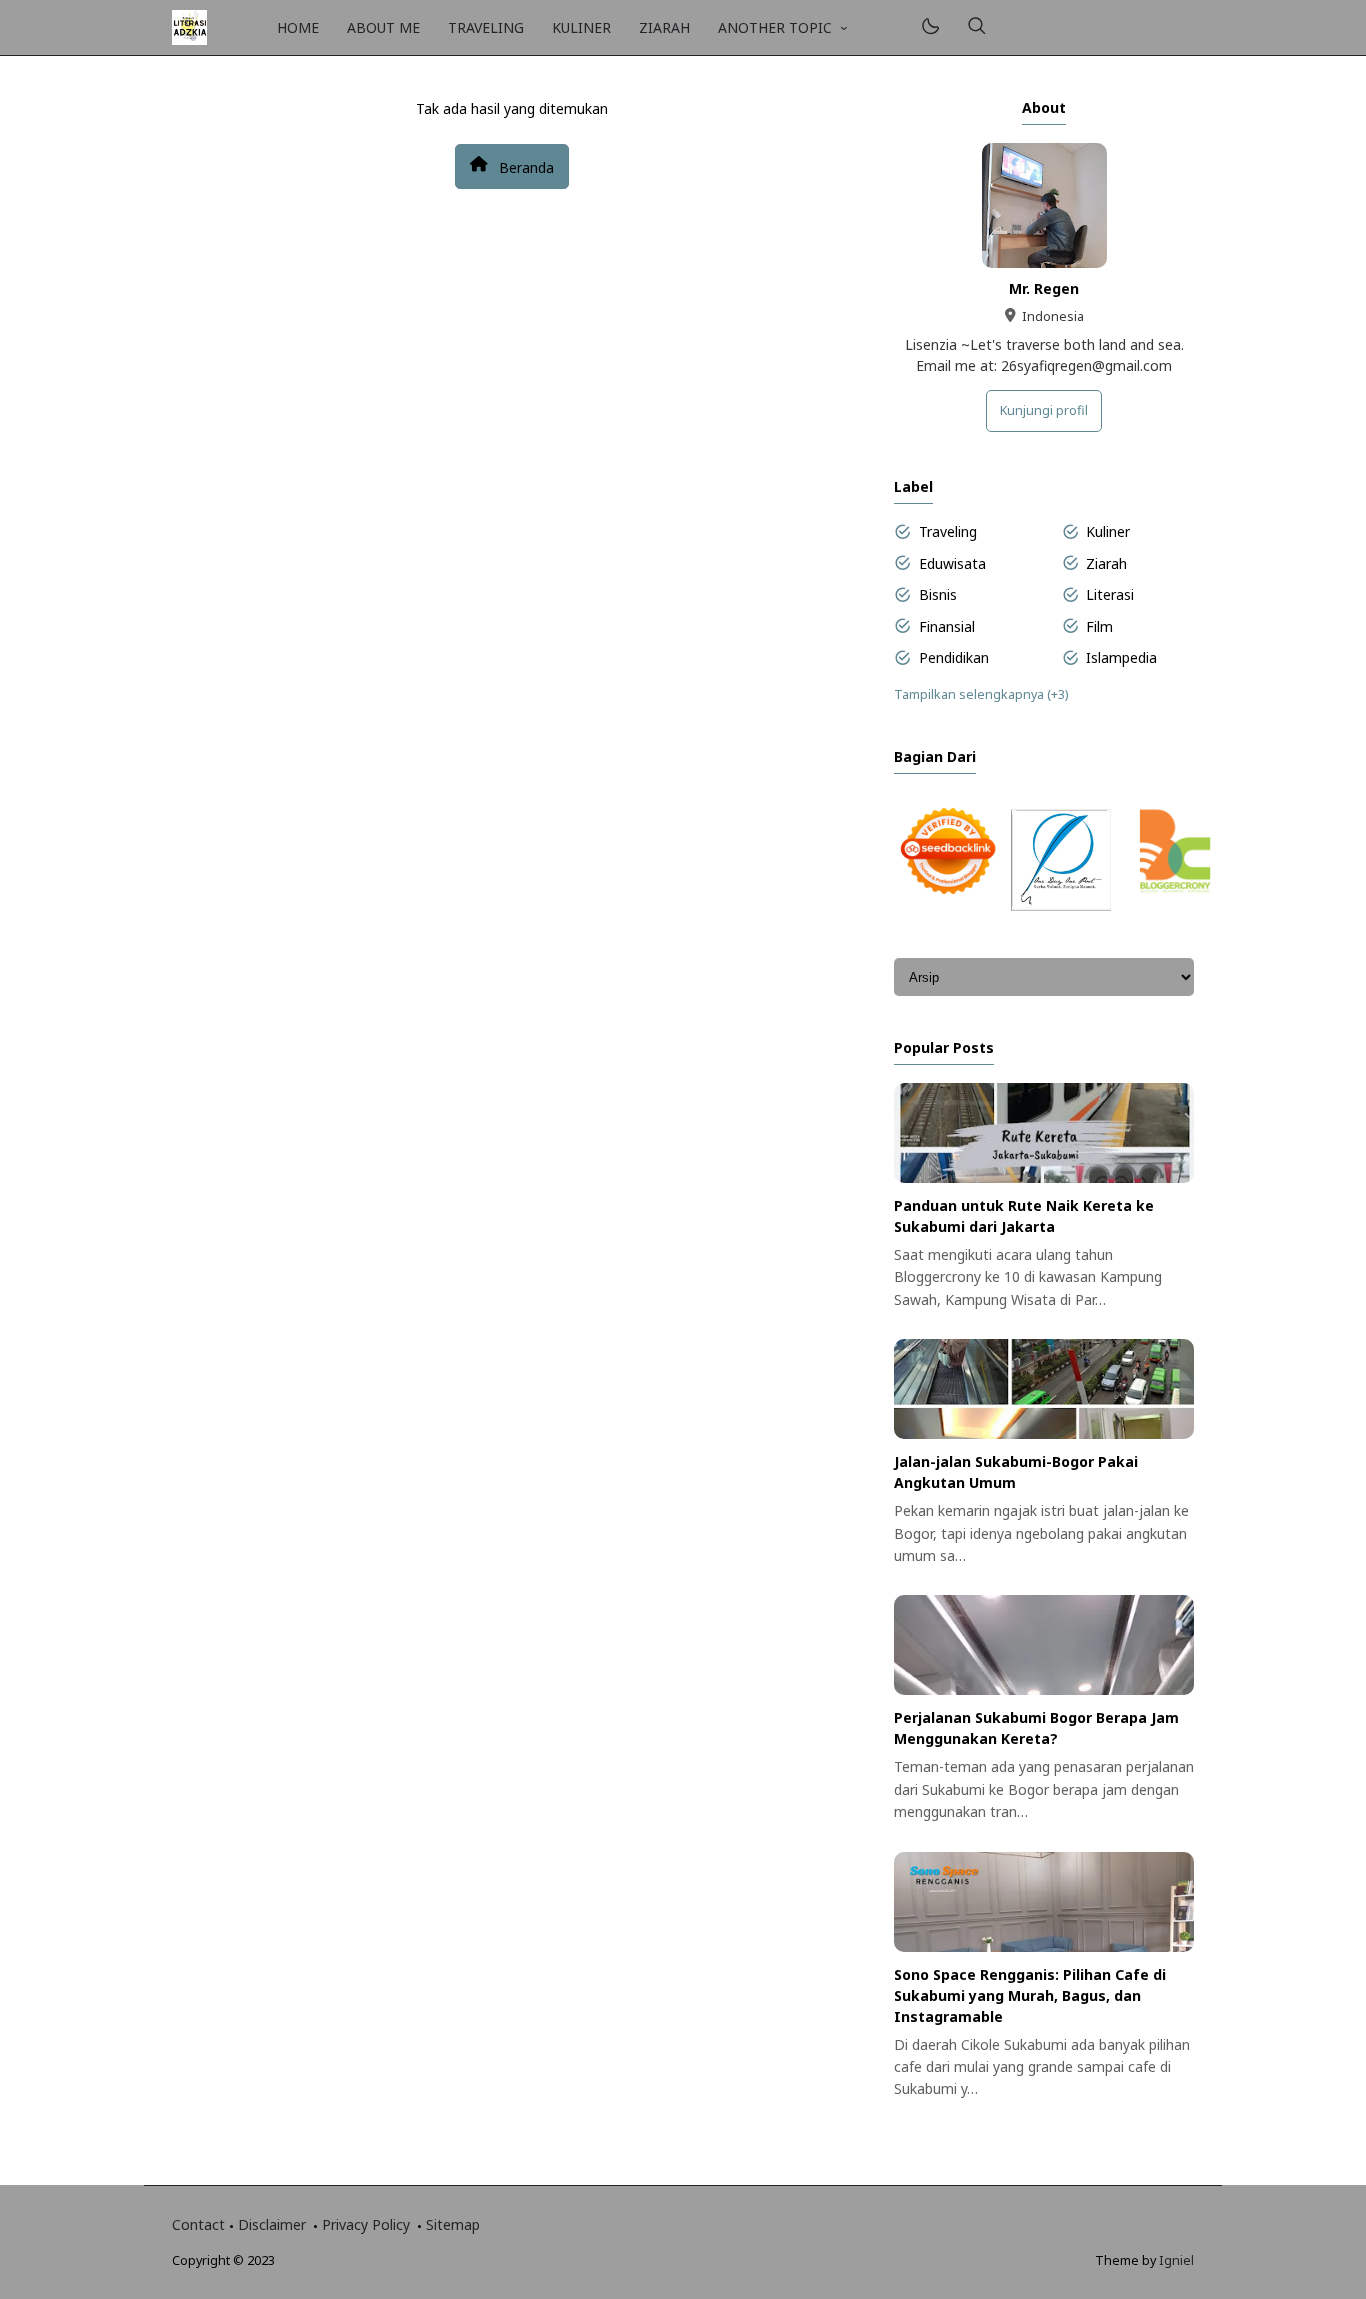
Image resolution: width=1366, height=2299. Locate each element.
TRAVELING (486, 27)
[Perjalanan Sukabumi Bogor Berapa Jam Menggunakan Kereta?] (1044, 1689)
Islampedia (1121, 657)
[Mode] (929, 27)
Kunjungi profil (1044, 410)
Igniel (1176, 2260)
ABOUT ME (383, 27)
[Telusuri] (977, 27)
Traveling (948, 531)
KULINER (581, 27)
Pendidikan (954, 657)
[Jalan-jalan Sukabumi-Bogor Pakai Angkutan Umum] (1044, 1433)
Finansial (947, 626)
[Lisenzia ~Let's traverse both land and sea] (189, 25)
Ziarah (1106, 563)
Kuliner (1108, 531)
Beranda (524, 167)
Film (1099, 626)
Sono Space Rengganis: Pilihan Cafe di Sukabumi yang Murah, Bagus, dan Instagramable (1030, 1995)
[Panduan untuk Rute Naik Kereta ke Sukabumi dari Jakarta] (1044, 1177)
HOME (298, 27)
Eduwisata (952, 563)
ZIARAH (664, 27)
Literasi (1110, 594)
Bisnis (938, 594)
